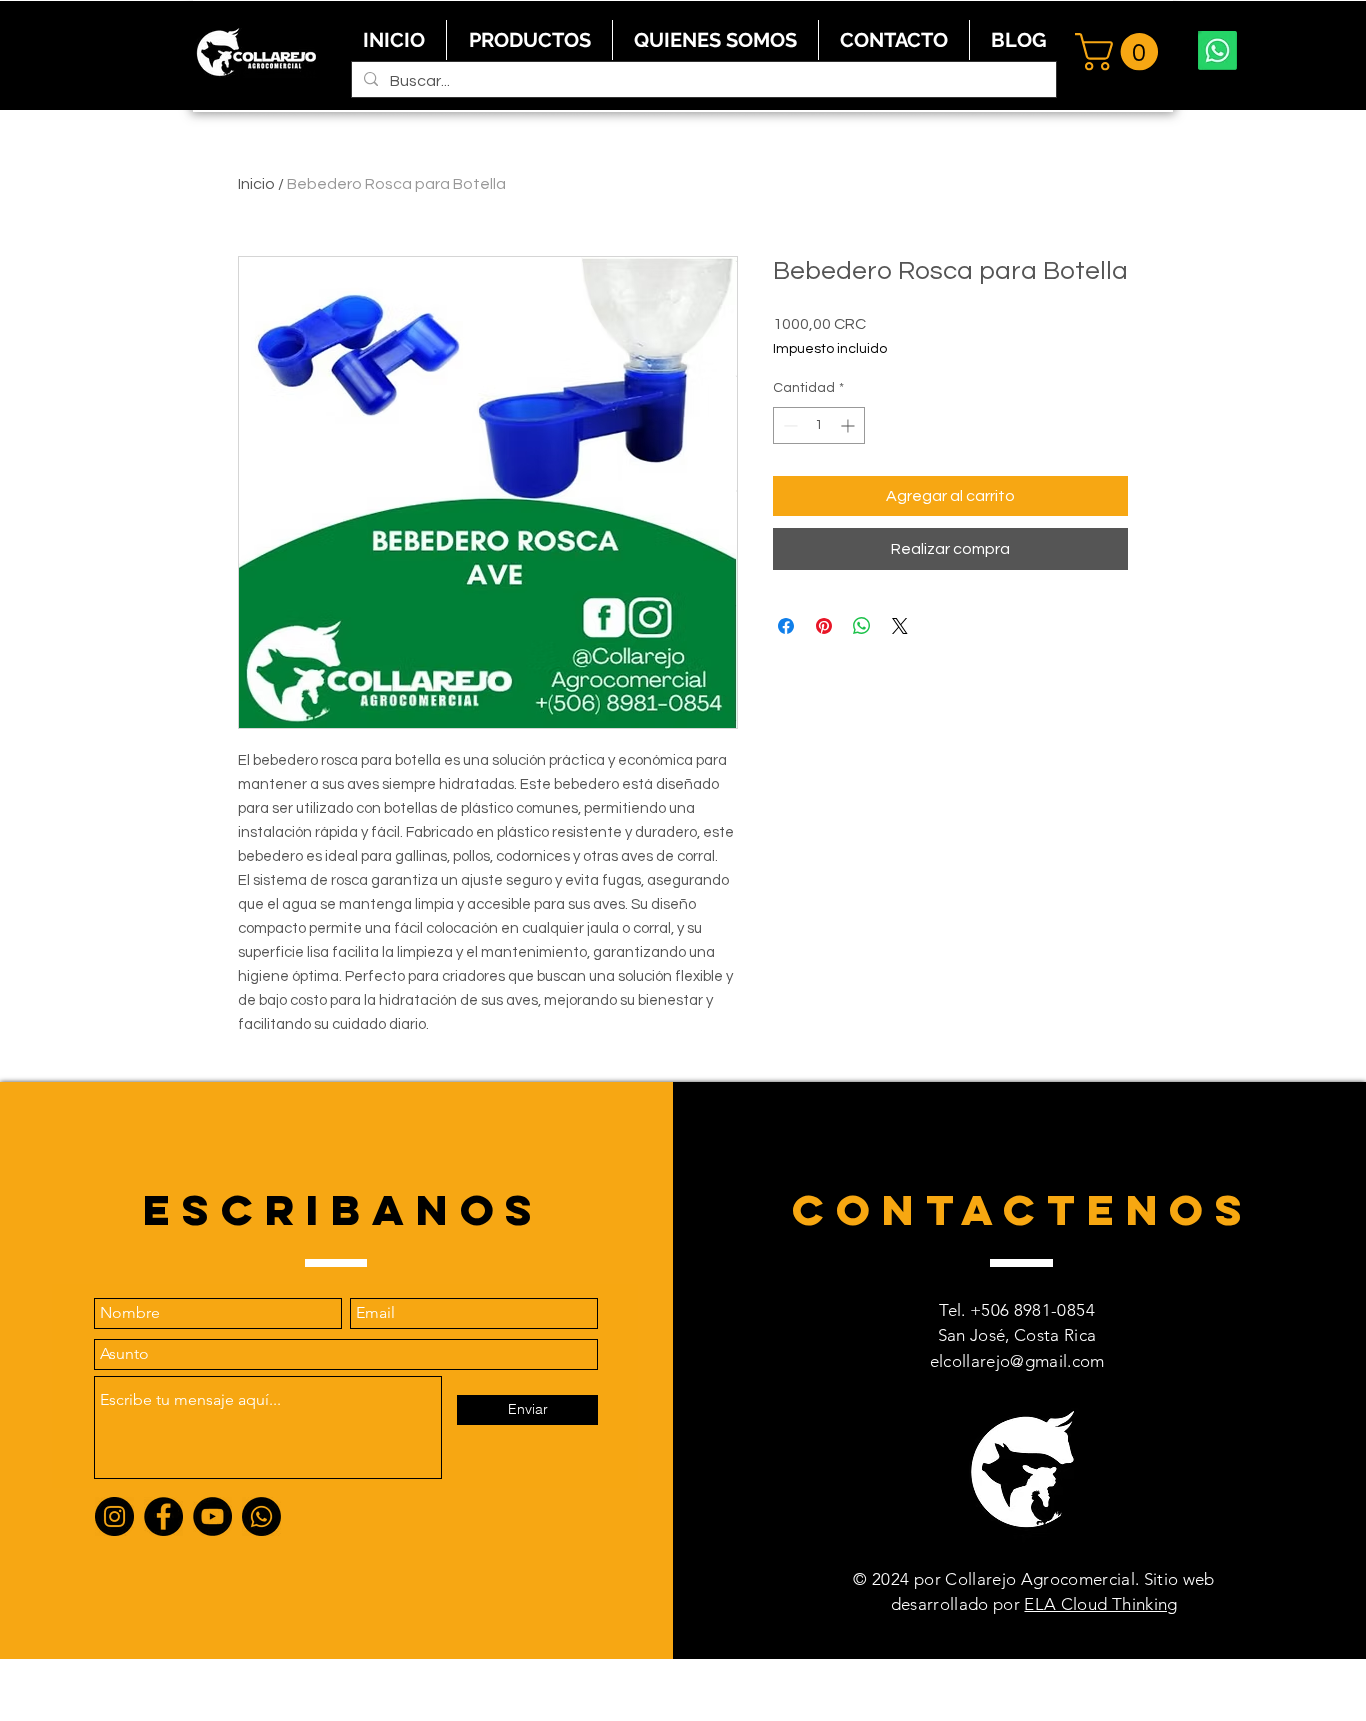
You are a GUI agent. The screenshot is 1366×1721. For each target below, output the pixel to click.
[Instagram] (114, 1516)
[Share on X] (900, 626)
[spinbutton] (819, 425)
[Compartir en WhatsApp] (862, 626)
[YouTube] (212, 1516)
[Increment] (849, 425)
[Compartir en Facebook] (786, 626)
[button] (1121, 52)
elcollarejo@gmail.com (1017, 1361)
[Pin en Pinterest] (824, 626)
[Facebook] (163, 1516)
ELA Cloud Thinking (1100, 1604)
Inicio (256, 184)
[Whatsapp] (1217, 50)
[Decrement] (788, 425)
